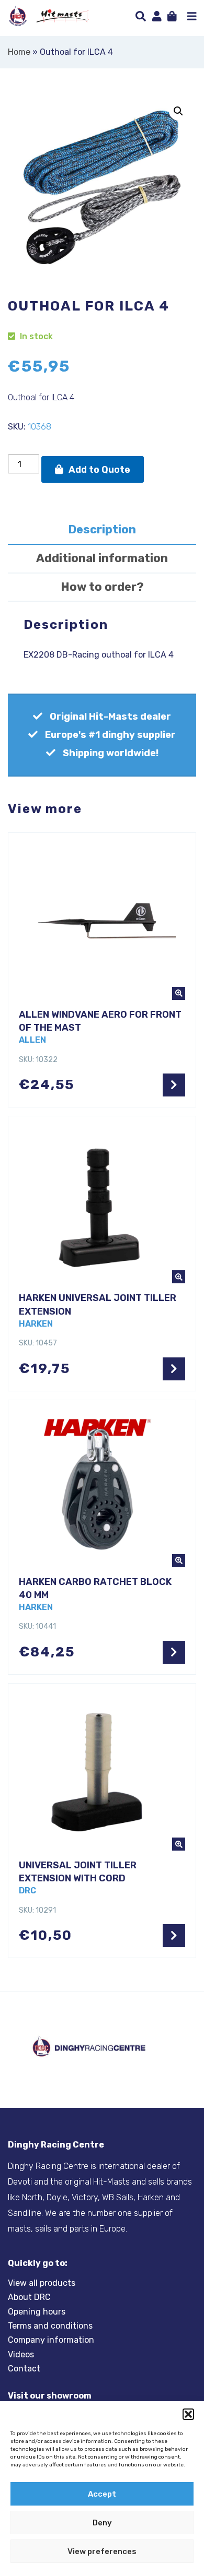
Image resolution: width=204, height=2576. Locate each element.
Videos (21, 2354)
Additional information (102, 558)
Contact (24, 2369)
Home (19, 52)
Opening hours (37, 2311)
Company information (51, 2340)
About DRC (29, 2297)
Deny (102, 2523)
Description (102, 529)
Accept (102, 2494)
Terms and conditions (50, 2326)
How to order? (102, 587)
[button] (188, 2414)
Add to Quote (99, 470)
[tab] (102, 530)
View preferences (102, 2551)
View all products (42, 2283)
